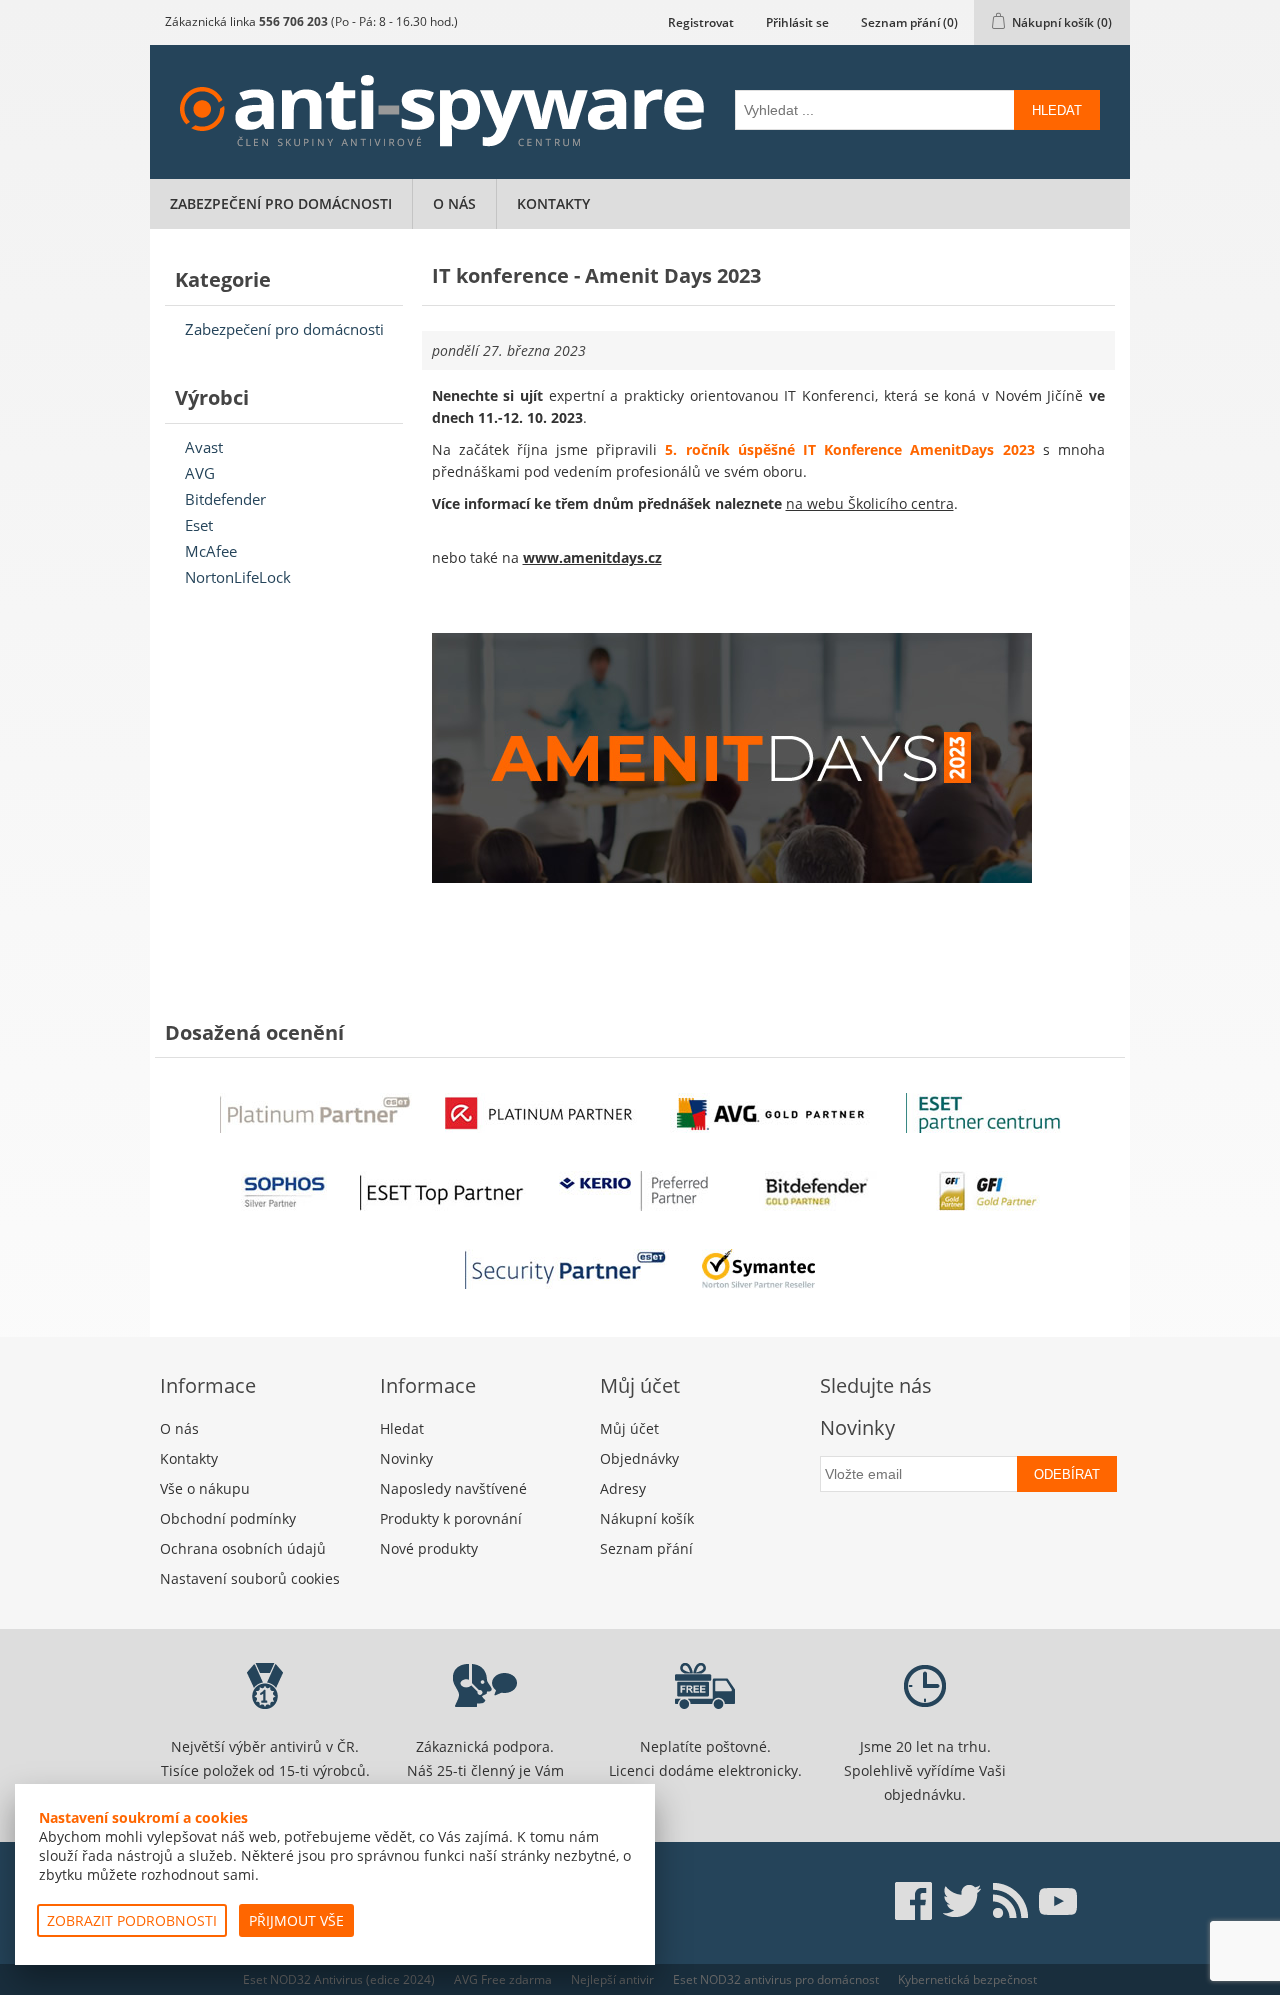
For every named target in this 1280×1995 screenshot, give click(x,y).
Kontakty (553, 203)
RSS (1010, 1901)
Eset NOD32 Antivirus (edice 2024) (339, 1979)
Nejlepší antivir (612, 1979)
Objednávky (639, 1458)
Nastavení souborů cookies (250, 1578)
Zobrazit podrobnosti (132, 1920)
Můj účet (629, 1428)
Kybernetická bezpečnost (967, 1979)
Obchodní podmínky (228, 1518)
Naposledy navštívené (453, 1488)
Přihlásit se (797, 22)
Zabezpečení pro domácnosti (281, 203)
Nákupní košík (647, 1518)
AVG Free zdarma (503, 1979)
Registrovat (701, 22)
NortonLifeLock (238, 577)
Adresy (623, 1488)
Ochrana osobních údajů (243, 1548)
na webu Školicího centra (870, 503)
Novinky (406, 1458)
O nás (454, 203)
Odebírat (1067, 1474)
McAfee (211, 551)
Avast (204, 447)
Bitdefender (225, 499)
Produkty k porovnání (451, 1518)
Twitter (962, 1901)
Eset (199, 525)
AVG (200, 473)
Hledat (1057, 110)
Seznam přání (646, 1548)
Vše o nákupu (205, 1488)
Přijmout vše (296, 1920)
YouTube (1058, 1901)
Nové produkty (429, 1548)
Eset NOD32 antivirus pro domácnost (776, 1979)
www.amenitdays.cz (592, 557)
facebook (914, 1901)
